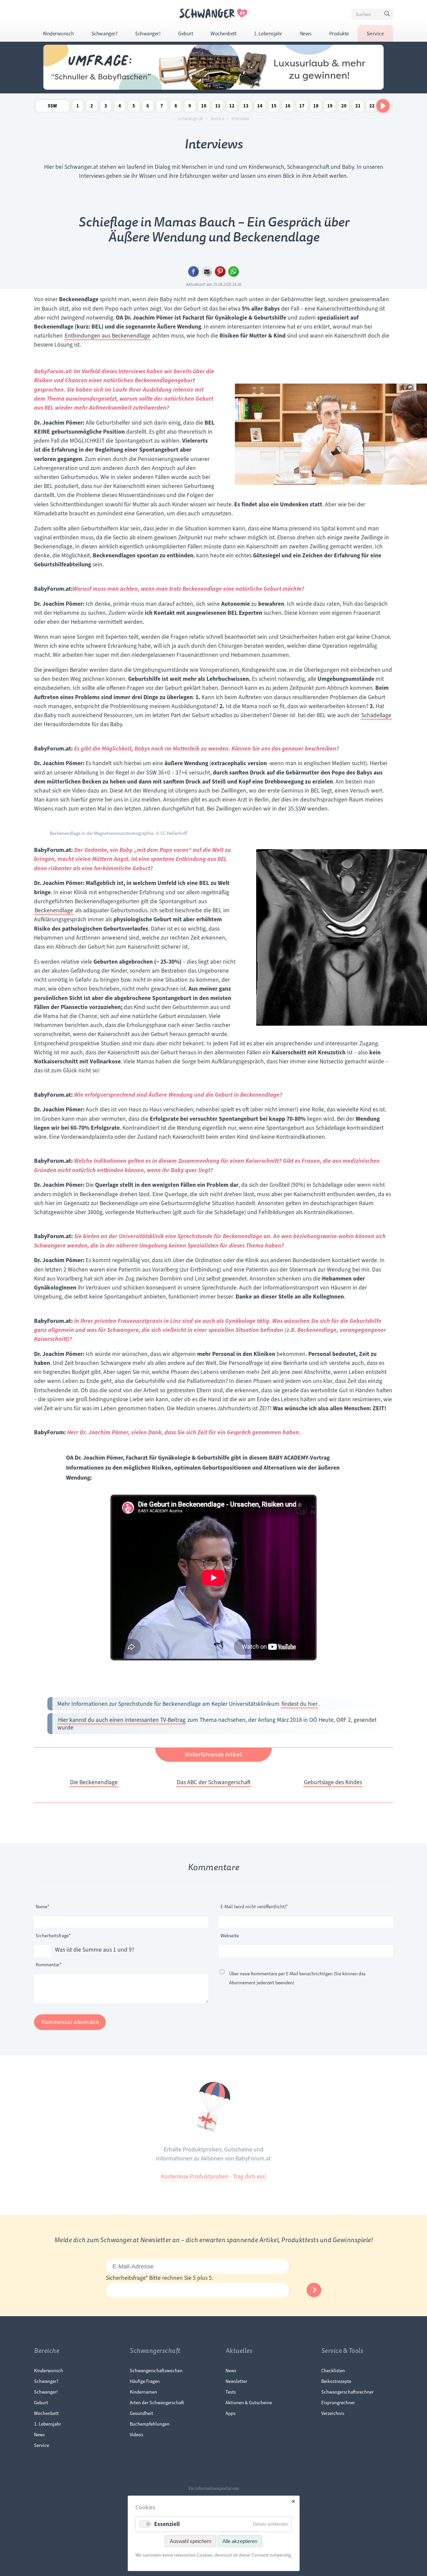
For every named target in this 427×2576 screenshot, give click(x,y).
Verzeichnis (333, 2413)
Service (375, 34)
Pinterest (220, 272)
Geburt (185, 34)
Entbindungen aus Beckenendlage (107, 336)
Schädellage (376, 715)
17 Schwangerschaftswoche (302, 107)
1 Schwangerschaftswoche (78, 107)
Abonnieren (314, 2290)
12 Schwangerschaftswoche (232, 107)
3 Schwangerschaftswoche (106, 107)
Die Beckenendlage (94, 1782)
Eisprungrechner (338, 2403)
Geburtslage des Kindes (333, 1782)
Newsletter (236, 2381)
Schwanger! (148, 34)
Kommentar (49, 1964)
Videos (136, 2435)
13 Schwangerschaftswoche (246, 107)
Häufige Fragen (145, 2381)
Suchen (388, 15)
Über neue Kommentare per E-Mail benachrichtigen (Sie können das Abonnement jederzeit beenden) (297, 1978)
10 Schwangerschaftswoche (204, 107)
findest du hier (300, 1704)
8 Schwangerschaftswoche (176, 107)
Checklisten (333, 2371)
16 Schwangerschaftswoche (288, 107)
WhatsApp (234, 272)
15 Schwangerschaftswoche (274, 107)
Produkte (339, 34)
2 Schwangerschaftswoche (92, 107)
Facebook (193, 272)
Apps (231, 2413)
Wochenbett (223, 34)
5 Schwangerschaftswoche (134, 107)
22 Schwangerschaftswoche (372, 107)
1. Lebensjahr (268, 34)
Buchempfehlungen (150, 2424)
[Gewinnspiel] (213, 88)
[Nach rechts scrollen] (383, 106)
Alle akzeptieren (240, 2541)
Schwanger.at (190, 119)
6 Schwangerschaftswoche (148, 107)
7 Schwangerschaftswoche (162, 107)
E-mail (207, 272)
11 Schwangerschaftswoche (218, 107)
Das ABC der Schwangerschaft (214, 1782)
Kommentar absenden (70, 2022)
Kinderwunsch (58, 34)
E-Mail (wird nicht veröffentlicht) (254, 1906)
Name (46, 1906)
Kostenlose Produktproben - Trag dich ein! (214, 2176)
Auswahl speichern (190, 2541)
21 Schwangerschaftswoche (358, 107)
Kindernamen (143, 2392)
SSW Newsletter (52, 107)
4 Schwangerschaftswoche (120, 107)
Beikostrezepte (336, 2381)
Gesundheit (141, 2413)
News (306, 34)
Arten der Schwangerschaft (157, 2403)
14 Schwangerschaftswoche (260, 107)
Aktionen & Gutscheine (249, 2403)
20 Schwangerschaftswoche (344, 107)
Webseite (230, 1936)
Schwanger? (104, 34)
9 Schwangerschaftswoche (190, 107)
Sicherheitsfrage (53, 1935)
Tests (231, 2392)
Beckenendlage (54, 910)
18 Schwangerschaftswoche (316, 107)
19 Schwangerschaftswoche (330, 107)
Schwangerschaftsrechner (347, 2392)
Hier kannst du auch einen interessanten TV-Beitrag (122, 1720)
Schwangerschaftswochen (156, 2371)
